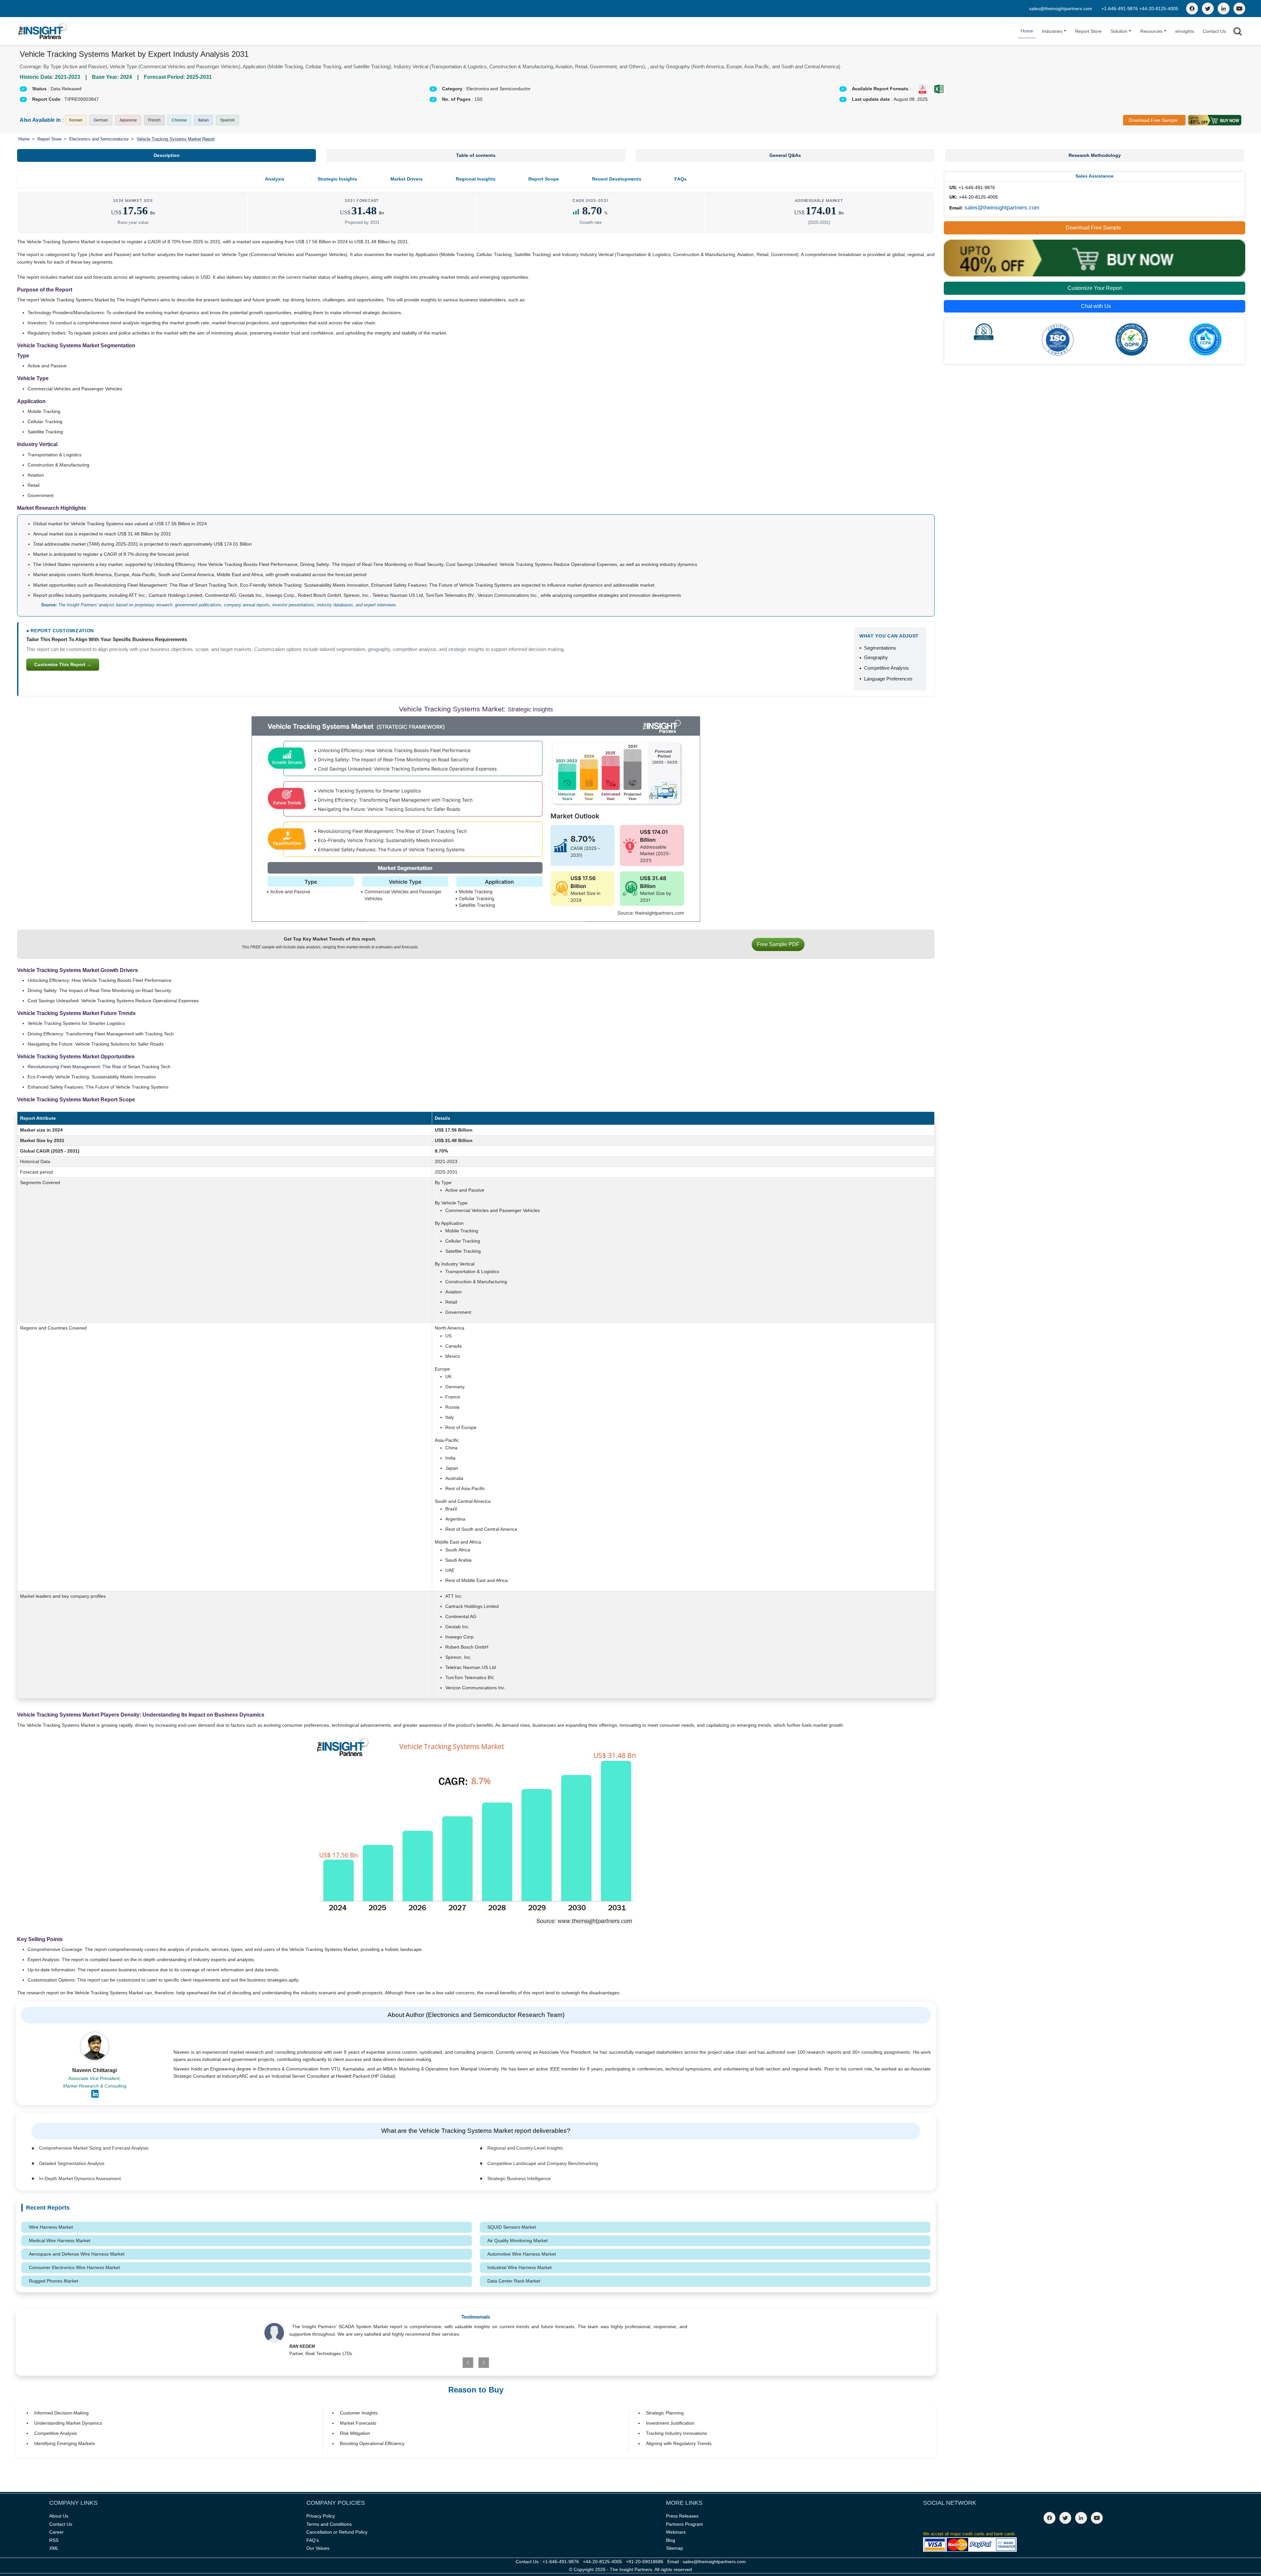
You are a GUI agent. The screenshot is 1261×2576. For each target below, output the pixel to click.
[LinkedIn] (1224, 9)
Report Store (1088, 31)
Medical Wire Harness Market (60, 2240)
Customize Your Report (1095, 288)
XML (54, 2548)
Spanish (227, 120)
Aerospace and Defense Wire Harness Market (77, 2254)
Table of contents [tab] (476, 155)
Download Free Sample (1153, 120)
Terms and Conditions (329, 2524)
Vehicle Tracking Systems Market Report (176, 139)
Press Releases (682, 2516)
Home (1027, 31)
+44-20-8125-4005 (1159, 9)
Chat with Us (1096, 306)
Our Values (318, 2548)
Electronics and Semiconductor (99, 139)
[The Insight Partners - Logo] (43, 31)
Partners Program (685, 2524)
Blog (671, 2540)
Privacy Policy (321, 2516)
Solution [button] (1119, 31)
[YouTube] (1239, 9)
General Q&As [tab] (785, 155)
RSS (54, 2540)
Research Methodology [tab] (1095, 155)
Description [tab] (167, 155)
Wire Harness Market (51, 2227)
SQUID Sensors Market (512, 2227)
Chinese (179, 120)
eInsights (1185, 31)
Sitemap (675, 2548)
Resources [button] (1151, 31)
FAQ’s (313, 2540)
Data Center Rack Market (514, 2281)
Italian (203, 120)
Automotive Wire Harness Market (522, 2254)
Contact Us (1214, 31)
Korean (76, 120)
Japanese (128, 120)
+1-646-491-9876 (1120, 9)
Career (56, 2532)
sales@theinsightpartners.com (1061, 9)
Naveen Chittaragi (95, 2070)
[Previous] (442, 2363)
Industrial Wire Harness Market (520, 2267)
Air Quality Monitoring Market (518, 2240)
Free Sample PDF (778, 944)
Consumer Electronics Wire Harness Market (74, 2267)
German (101, 120)
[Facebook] (1192, 9)
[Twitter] (1208, 9)
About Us (59, 2516)
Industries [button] (1052, 31)
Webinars (676, 2532)
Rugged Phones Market (54, 2281)
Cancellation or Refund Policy (337, 2532)
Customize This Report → (63, 664)
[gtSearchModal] (1238, 33)
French (154, 120)
